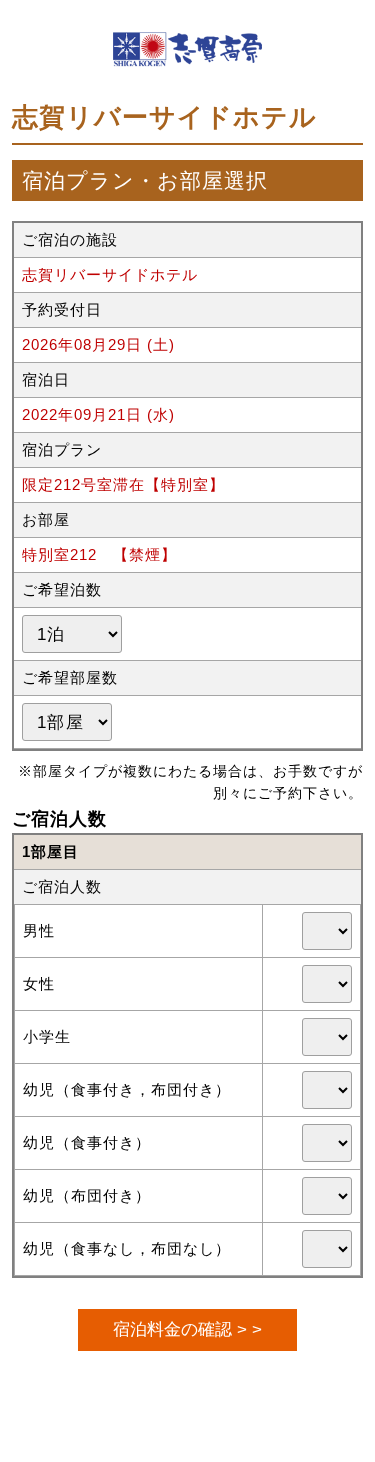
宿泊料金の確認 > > (187, 1329)
